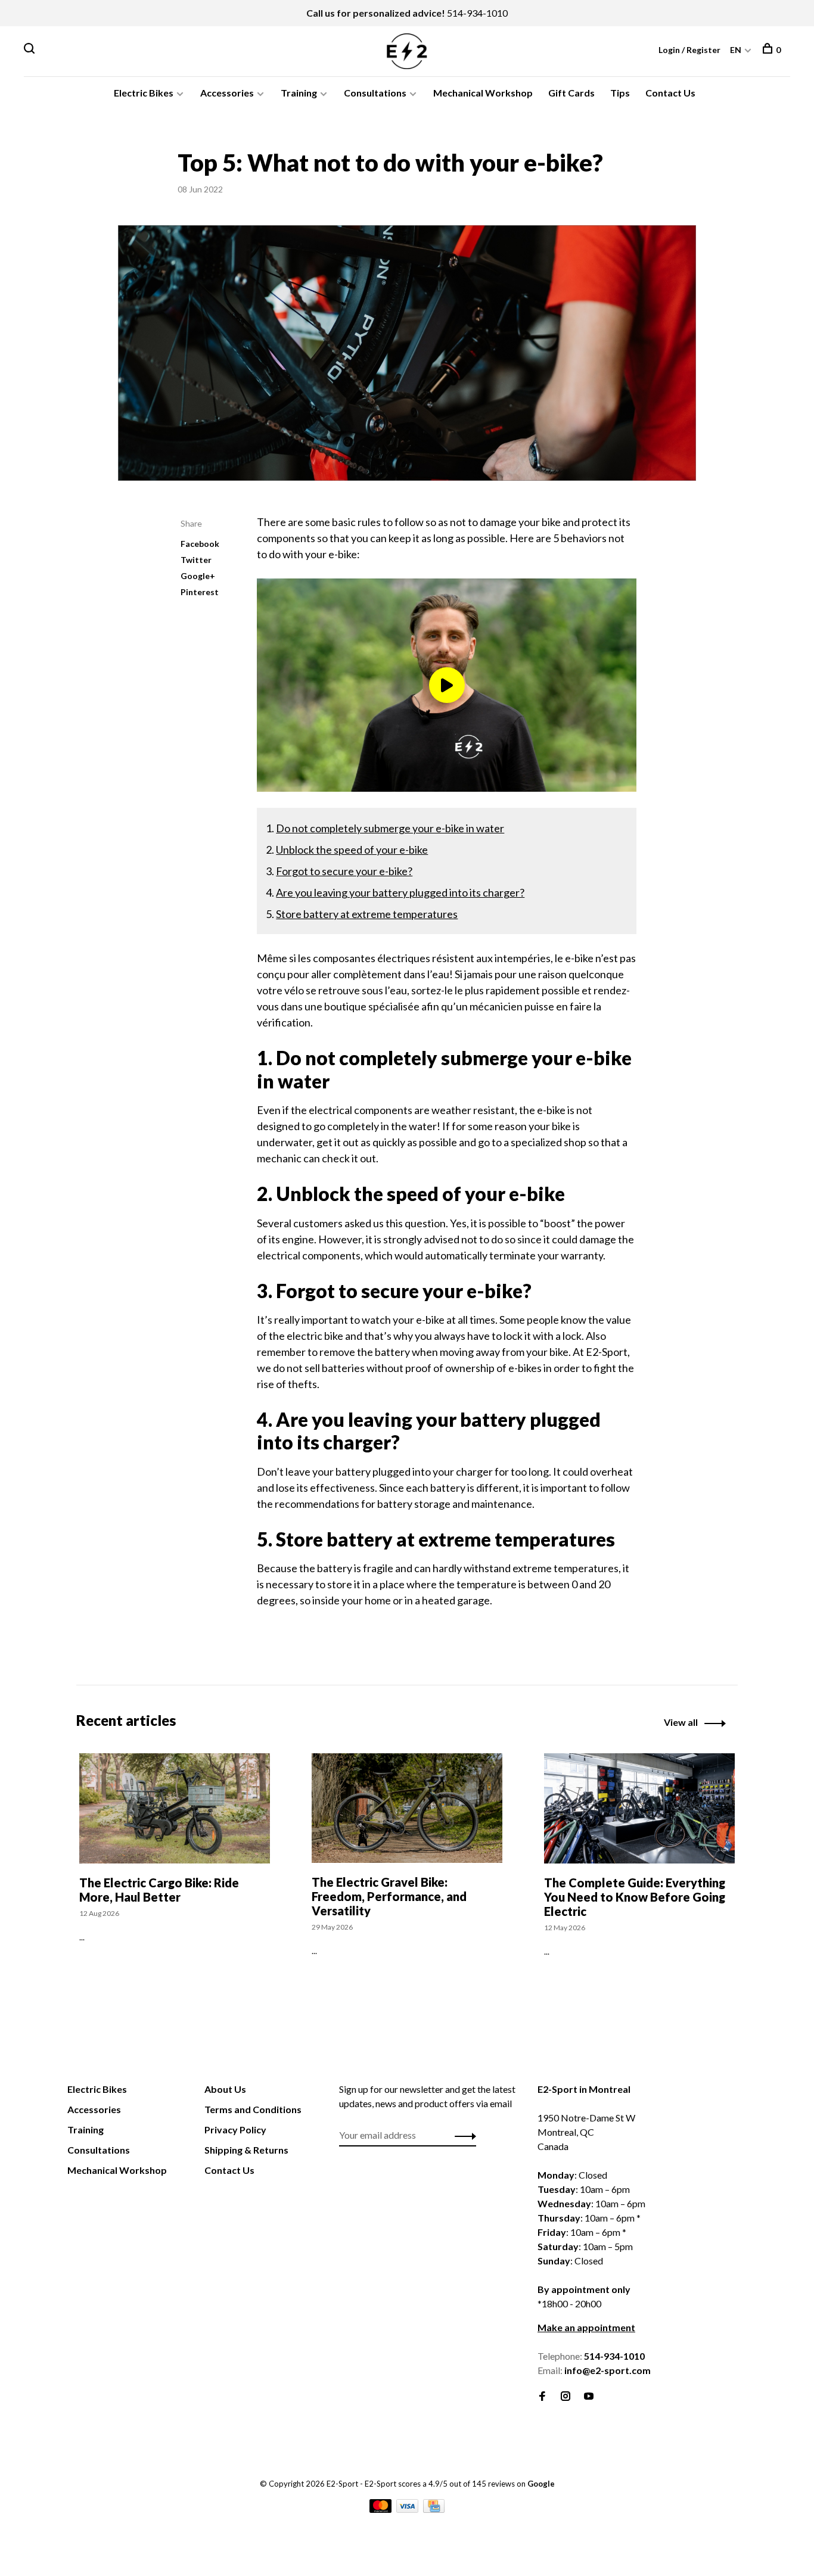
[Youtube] (589, 2396)
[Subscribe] (462, 2135)
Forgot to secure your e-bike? (344, 871)
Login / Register (689, 50)
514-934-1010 (477, 13)
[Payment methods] (381, 2509)
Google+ (198, 576)
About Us (225, 2089)
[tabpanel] (175, 1875)
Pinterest (200, 592)
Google (541, 2484)
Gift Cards (571, 93)
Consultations (375, 93)
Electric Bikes (144, 93)
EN (736, 50)
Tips (620, 93)
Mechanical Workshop (483, 93)
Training (299, 93)
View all (681, 1722)
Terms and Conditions (253, 2109)
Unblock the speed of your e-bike (352, 850)
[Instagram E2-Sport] (566, 2396)
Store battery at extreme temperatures (367, 914)
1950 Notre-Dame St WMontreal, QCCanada (586, 2132)
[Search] (31, 50)
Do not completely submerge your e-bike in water (390, 828)
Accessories (227, 93)
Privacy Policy (235, 2129)
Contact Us (670, 93)
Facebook (200, 544)
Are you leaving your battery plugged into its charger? (400, 892)
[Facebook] (542, 2396)
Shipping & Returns (246, 2150)
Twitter (196, 560)
